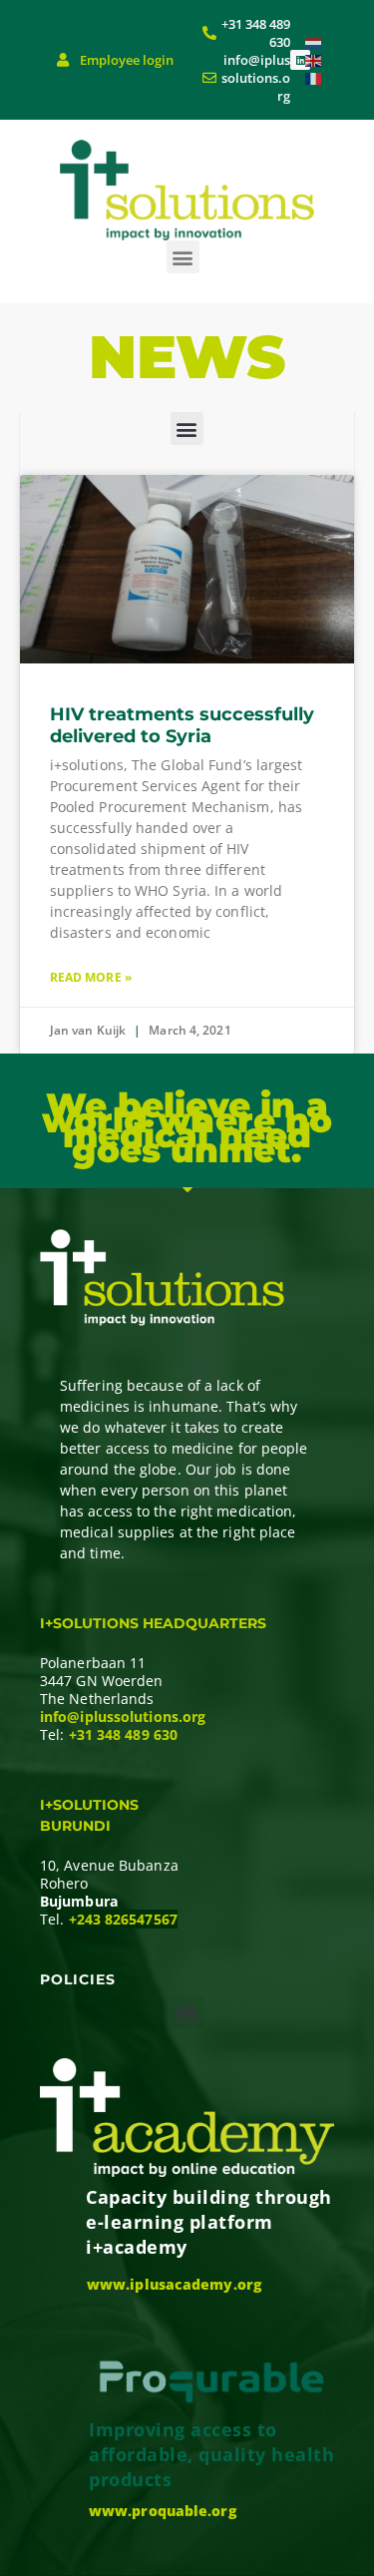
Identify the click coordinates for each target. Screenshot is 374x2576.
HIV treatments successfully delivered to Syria (182, 725)
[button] (183, 257)
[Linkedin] (300, 60)
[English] (314, 59)
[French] (314, 77)
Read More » (91, 977)
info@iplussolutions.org (123, 1717)
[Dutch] (314, 41)
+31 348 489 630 (124, 1734)
